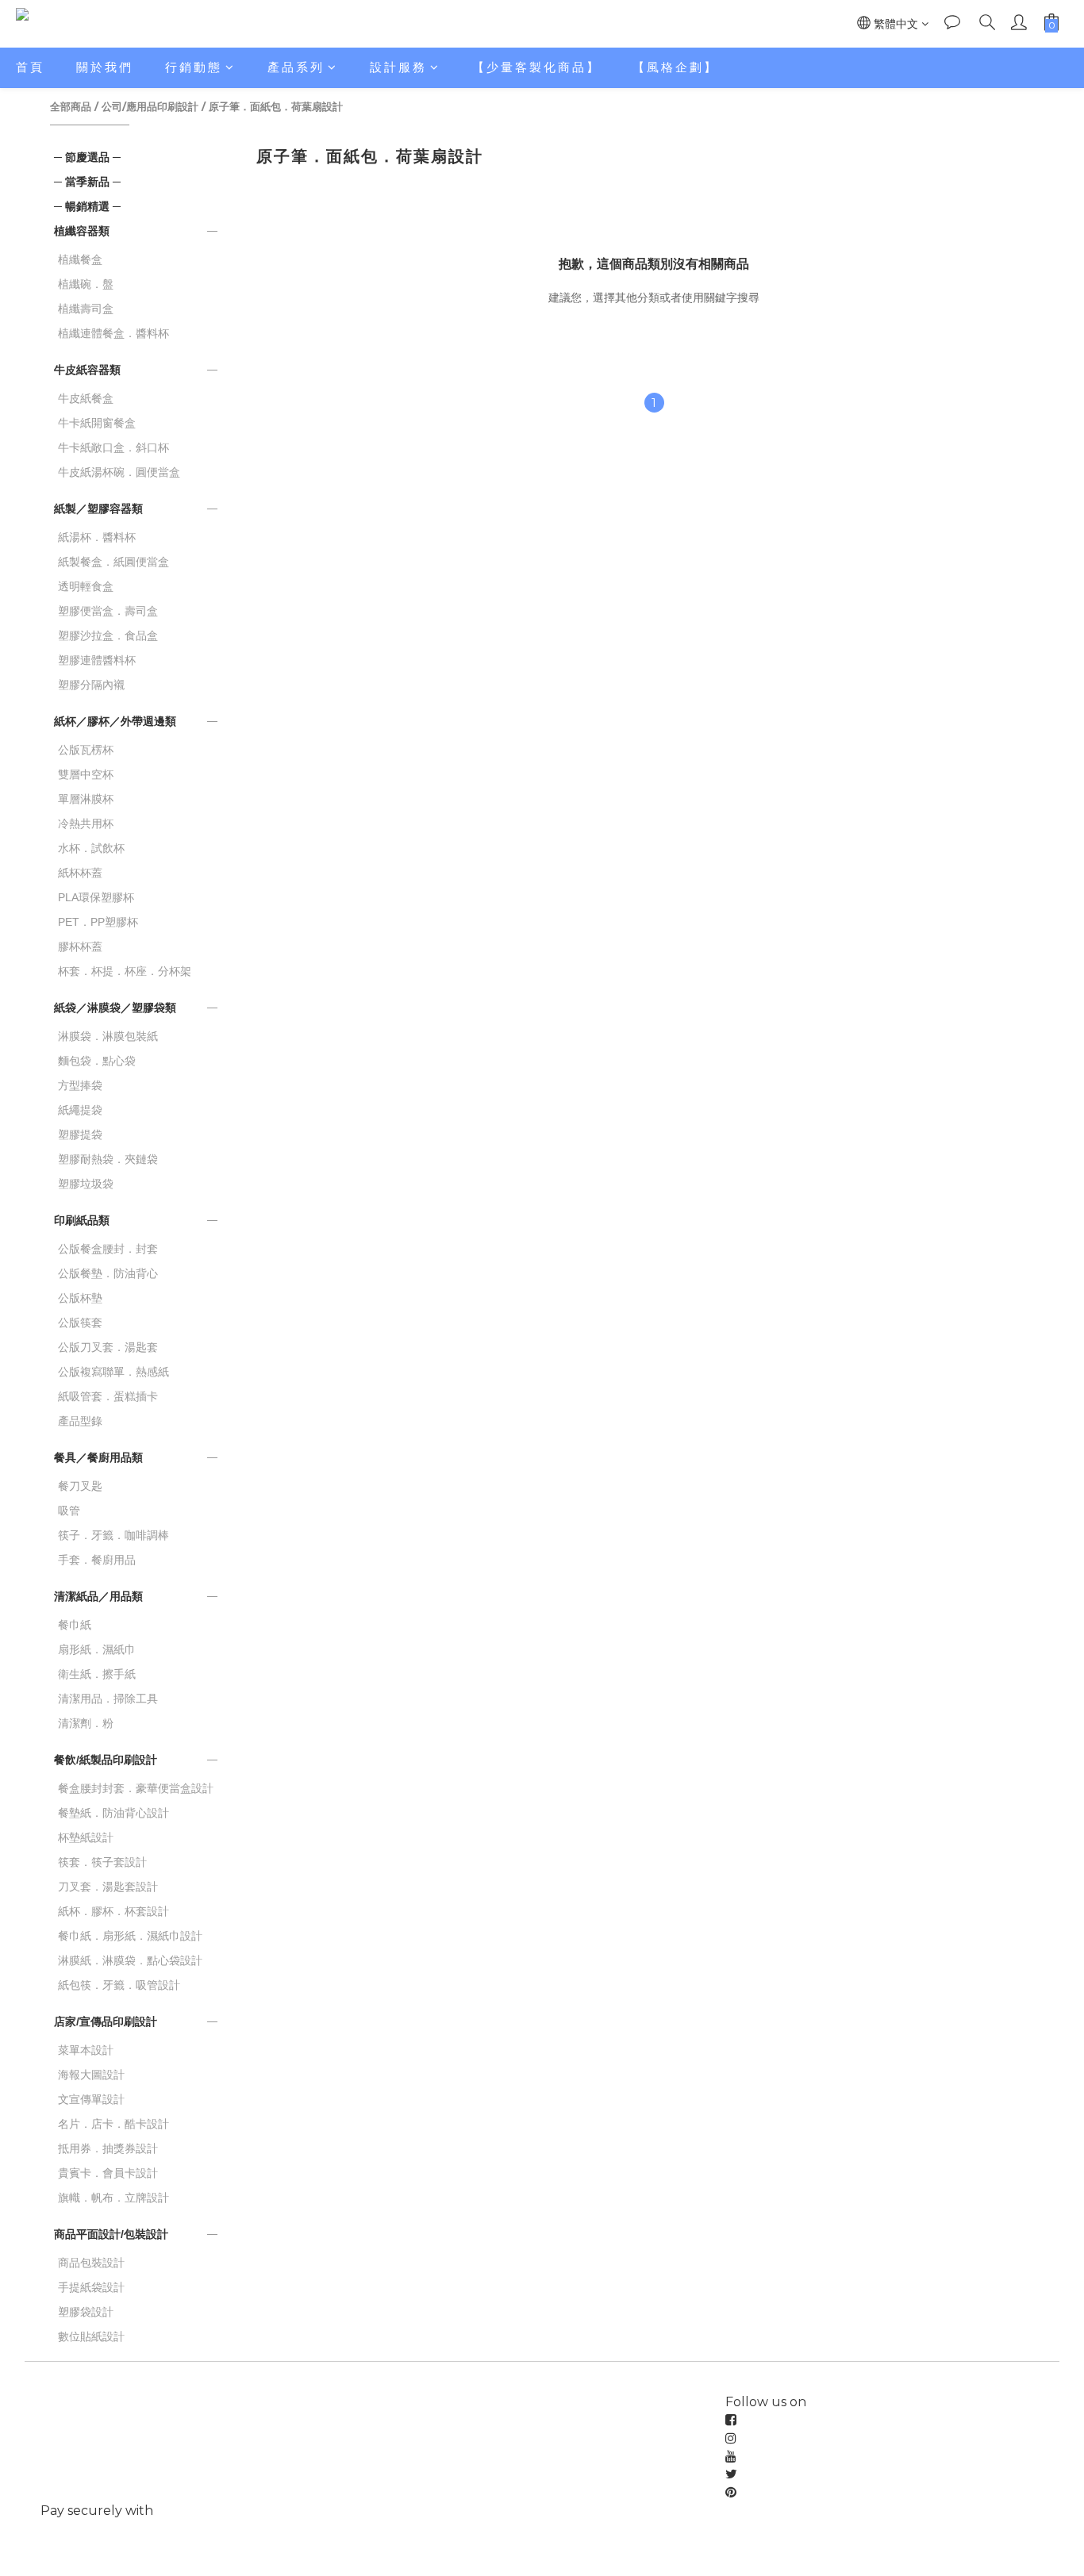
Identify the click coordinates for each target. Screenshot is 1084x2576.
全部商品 (71, 106)
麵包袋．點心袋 (97, 1061)
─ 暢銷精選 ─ (87, 206)
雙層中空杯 (86, 774)
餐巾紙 (75, 1625)
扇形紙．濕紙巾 (97, 1649)
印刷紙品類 (82, 1220)
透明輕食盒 (86, 586)
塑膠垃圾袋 (86, 1184)
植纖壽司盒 (86, 309)
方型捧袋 (80, 1085)
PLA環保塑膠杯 (96, 897)
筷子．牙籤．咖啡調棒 (113, 1535)
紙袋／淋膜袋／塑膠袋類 (115, 1008)
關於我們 (105, 67)
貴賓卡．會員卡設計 (108, 2173)
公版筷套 (80, 1323)
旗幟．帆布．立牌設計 (113, 2198)
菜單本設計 (86, 2050)
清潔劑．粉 (86, 1723)
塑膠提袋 (80, 1134)
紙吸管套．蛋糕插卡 (108, 1396)
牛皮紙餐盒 (86, 398)
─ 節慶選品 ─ (87, 157)
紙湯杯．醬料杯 (97, 537)
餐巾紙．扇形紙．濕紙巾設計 (130, 1936)
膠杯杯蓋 (80, 946)
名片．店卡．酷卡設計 (113, 2124)
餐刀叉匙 (80, 1486)
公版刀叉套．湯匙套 (108, 1347)
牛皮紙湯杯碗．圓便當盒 (119, 472)
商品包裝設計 (91, 2263)
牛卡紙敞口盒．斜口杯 (113, 447)
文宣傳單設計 (91, 2099)
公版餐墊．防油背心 (108, 1273)
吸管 (69, 1511)
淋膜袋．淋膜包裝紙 (108, 1036)
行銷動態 (194, 67)
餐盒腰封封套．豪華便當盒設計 (136, 1788)
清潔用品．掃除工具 (108, 1699)
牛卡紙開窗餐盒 (97, 423)
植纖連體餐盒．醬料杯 (113, 333)
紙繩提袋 (80, 1110)
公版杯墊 (80, 1298)
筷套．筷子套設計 (102, 1862)
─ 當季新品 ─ (87, 182)
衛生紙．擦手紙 (97, 1674)
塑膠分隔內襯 (91, 685)
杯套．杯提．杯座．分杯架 (125, 971)
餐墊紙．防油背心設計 (113, 1813)
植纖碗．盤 (86, 284)
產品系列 (296, 67)
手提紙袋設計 (91, 2287)
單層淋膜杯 (86, 799)
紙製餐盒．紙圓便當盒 (113, 562)
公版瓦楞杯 (86, 750)
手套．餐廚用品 (97, 1560)
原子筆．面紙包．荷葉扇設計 (276, 106)
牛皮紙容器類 (87, 370)
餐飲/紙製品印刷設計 (106, 1760)
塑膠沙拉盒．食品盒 (108, 635)
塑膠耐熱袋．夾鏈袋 (108, 1159)
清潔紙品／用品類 (98, 1596)
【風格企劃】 (675, 67)
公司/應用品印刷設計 (150, 106)
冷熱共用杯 (86, 823)
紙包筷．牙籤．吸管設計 (119, 1985)
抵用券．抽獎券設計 (108, 2148)
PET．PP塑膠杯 (98, 922)
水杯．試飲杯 (91, 848)
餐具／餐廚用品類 (98, 1457)
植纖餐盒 (80, 259)
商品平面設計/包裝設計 (111, 2234)
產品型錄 (80, 1421)
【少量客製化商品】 (536, 67)
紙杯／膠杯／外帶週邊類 (115, 721)
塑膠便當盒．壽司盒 (108, 611)
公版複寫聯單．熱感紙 (113, 1372)
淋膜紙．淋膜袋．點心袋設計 (130, 1960)
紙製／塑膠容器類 (98, 509)
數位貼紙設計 (91, 2336)
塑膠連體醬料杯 (97, 660)
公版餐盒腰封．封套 (108, 1249)
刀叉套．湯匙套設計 (108, 1887)
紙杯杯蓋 (80, 873)
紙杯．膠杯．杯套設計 (113, 1911)
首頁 (30, 67)
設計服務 (398, 67)
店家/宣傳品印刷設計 (106, 2021)
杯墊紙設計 (86, 1837)
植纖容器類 (82, 231)
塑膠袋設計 (86, 2312)
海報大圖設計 (91, 2075)
